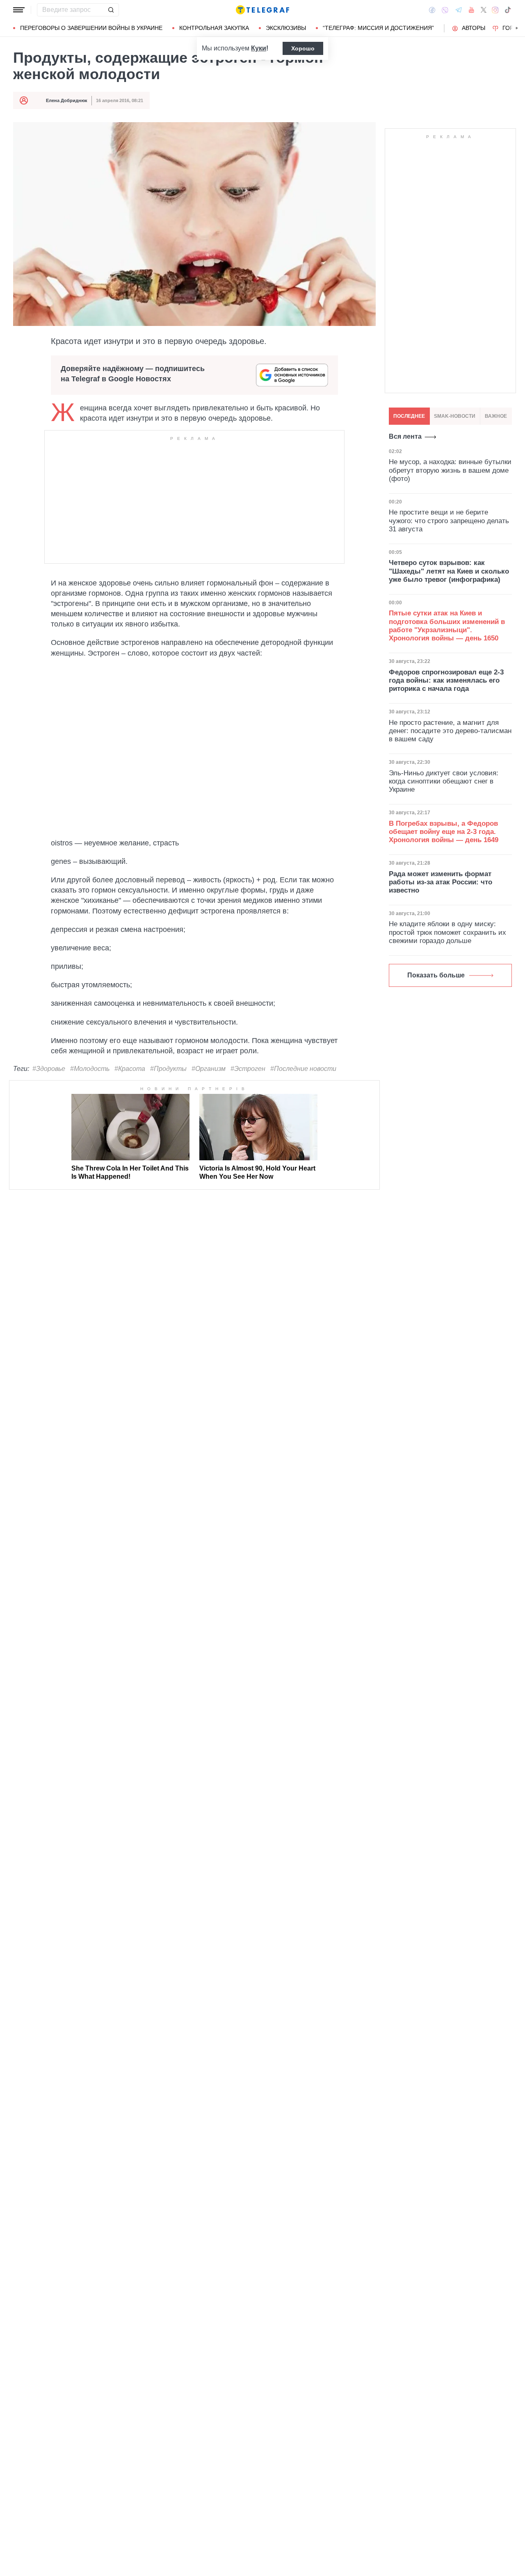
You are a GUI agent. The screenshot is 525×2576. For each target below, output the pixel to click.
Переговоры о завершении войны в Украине (91, 28)
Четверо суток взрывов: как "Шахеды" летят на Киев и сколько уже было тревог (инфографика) (449, 571)
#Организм (209, 1069)
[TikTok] (508, 10)
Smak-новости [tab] (455, 416)
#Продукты (168, 1069)
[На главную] (262, 10)
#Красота (130, 1069)
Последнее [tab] (409, 416)
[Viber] (445, 10)
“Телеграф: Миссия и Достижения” (378, 28)
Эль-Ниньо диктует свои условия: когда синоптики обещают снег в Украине (444, 781)
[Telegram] (459, 10)
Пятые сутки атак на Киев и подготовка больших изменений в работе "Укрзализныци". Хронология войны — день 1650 (447, 626)
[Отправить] (111, 10)
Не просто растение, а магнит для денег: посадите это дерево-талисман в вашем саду (450, 731)
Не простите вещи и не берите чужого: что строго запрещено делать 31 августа (449, 521)
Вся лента (405, 436)
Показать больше (436, 975)
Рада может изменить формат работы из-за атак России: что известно (441, 882)
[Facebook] (432, 10)
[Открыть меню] (19, 10)
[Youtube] (471, 10)
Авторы (474, 28)
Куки (259, 48)
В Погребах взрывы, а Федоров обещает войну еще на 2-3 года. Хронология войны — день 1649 (444, 832)
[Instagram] (495, 10)
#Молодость (90, 1069)
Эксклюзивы (286, 28)
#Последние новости (303, 1069)
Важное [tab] (496, 416)
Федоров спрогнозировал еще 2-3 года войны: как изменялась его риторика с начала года (446, 681)
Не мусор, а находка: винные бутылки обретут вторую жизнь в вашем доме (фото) (450, 470)
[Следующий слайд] (517, 28)
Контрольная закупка (214, 28)
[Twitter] (484, 10)
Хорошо (303, 48)
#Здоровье (49, 1069)
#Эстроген (248, 1069)
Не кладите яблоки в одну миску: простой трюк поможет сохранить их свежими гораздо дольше (447, 932)
